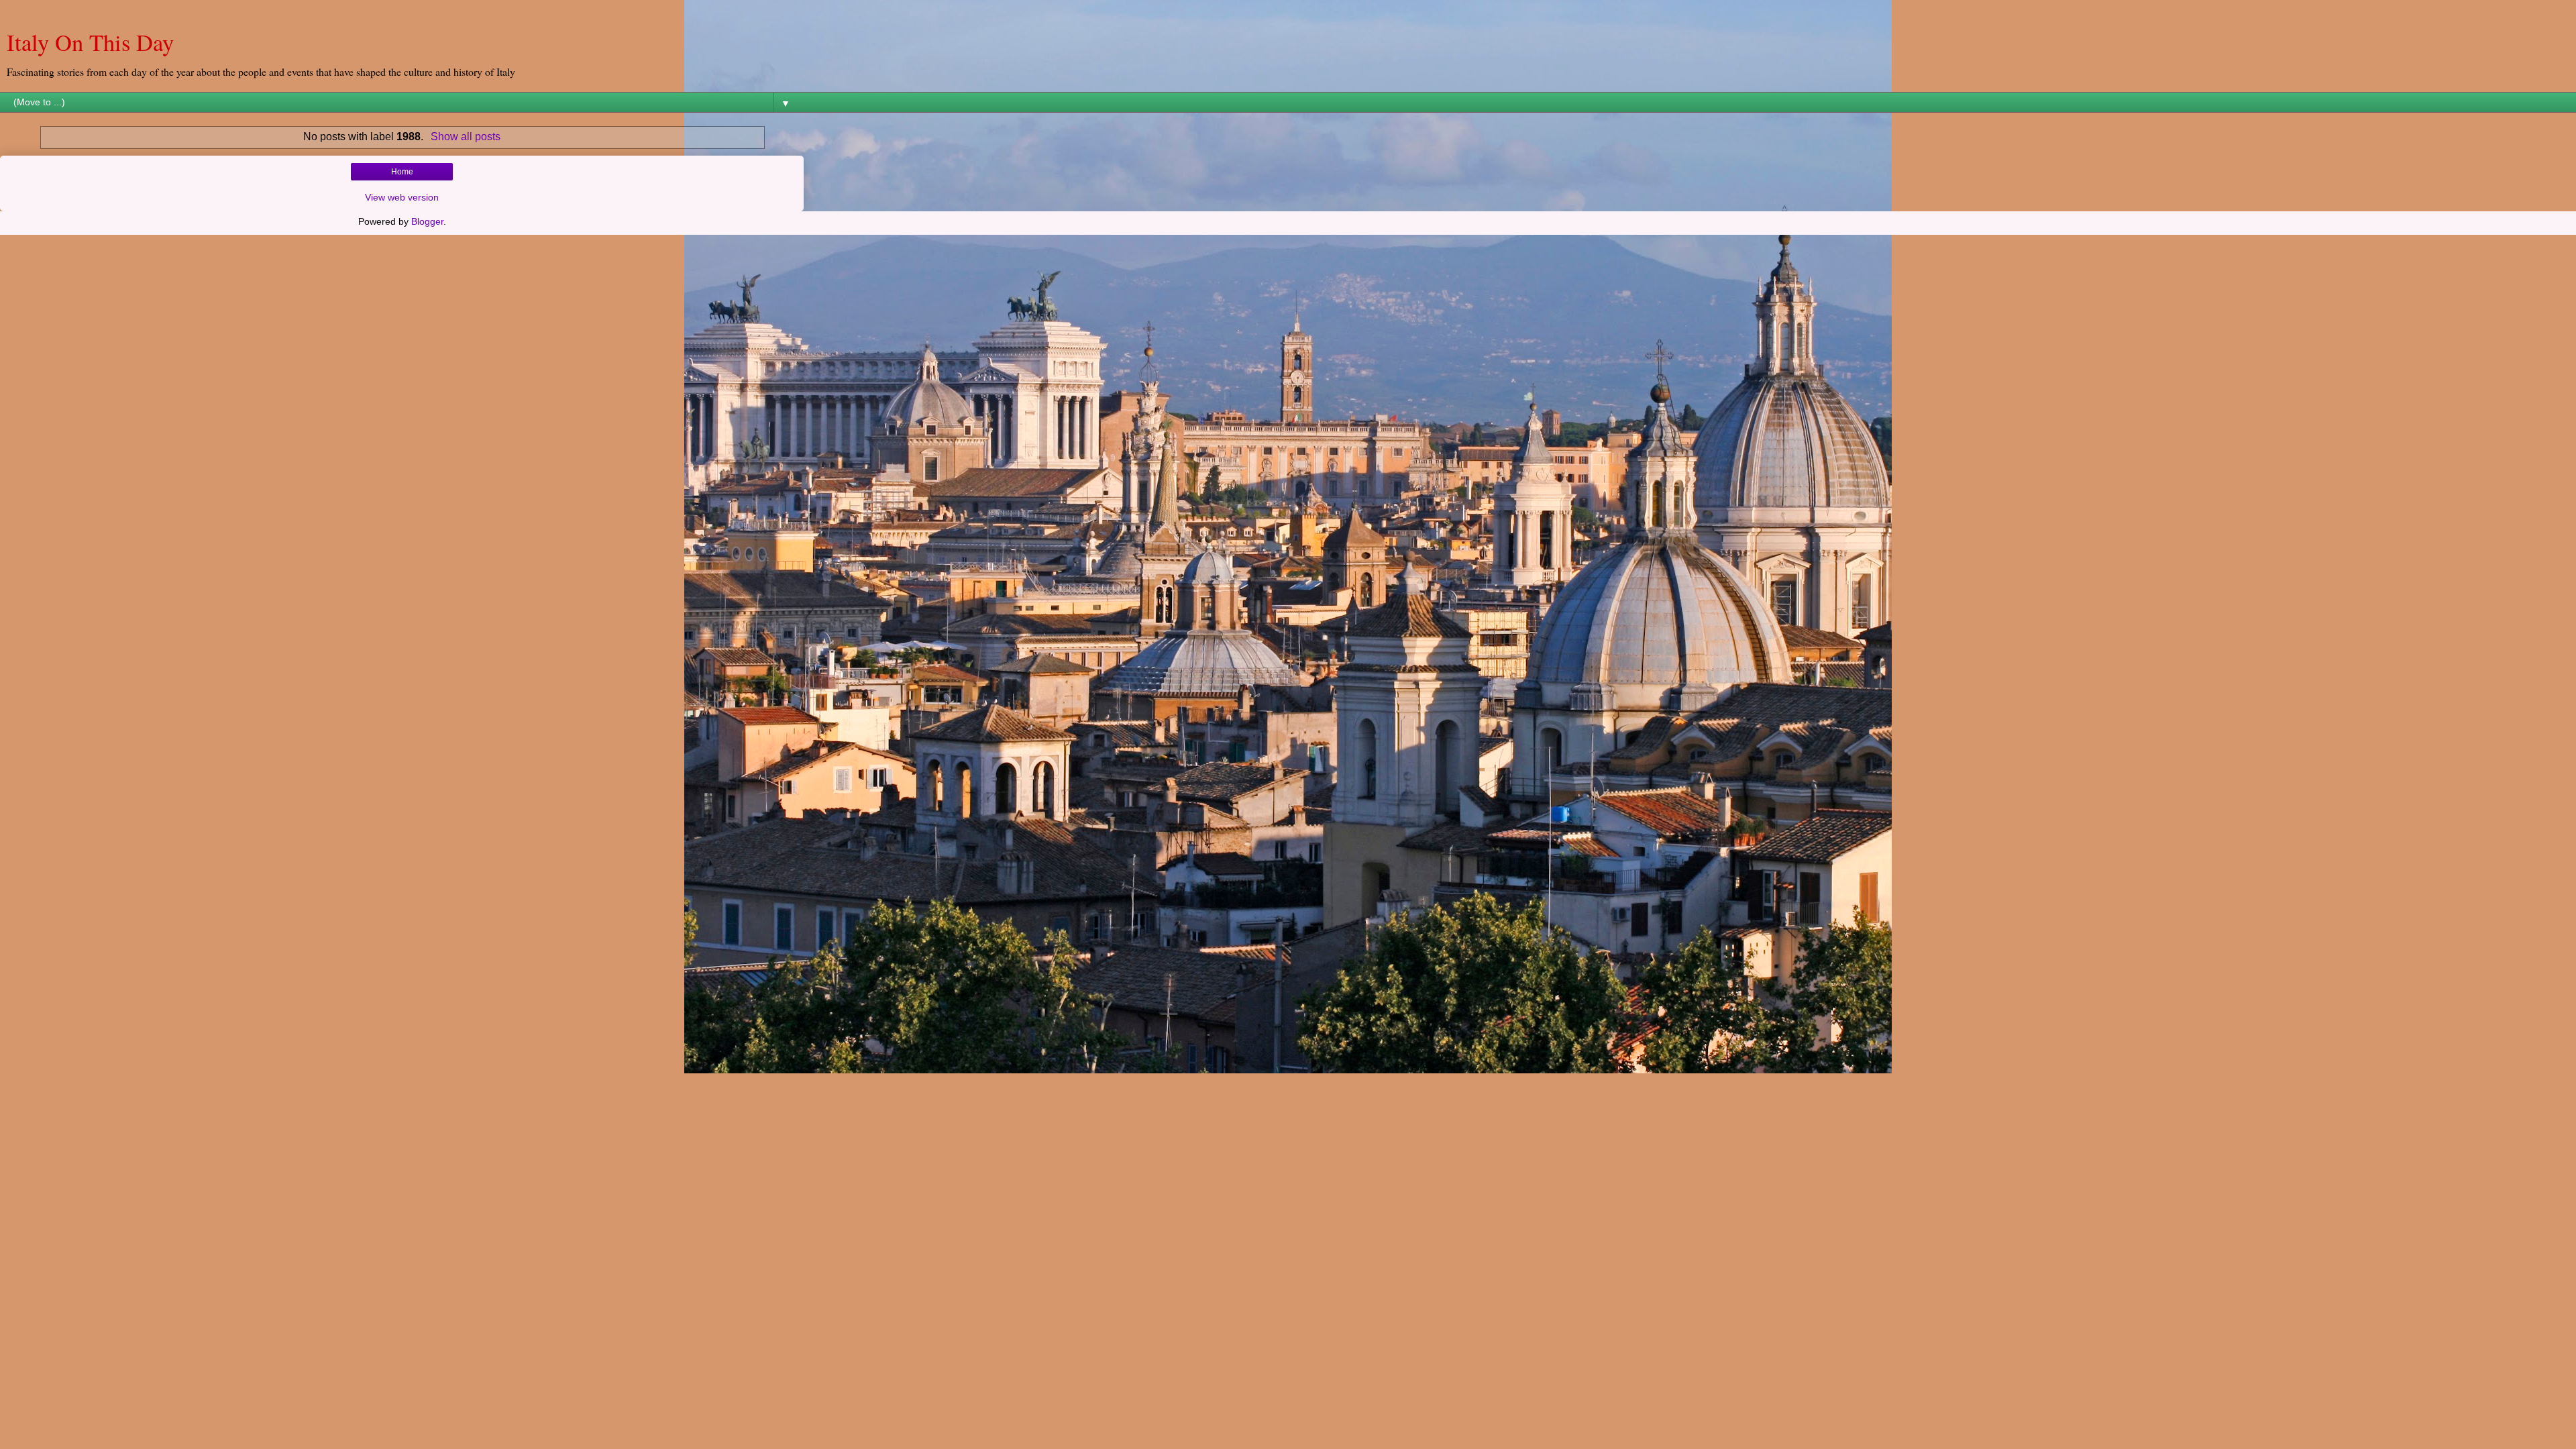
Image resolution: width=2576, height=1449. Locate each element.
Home (402, 172)
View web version (402, 197)
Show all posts (465, 137)
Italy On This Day (90, 42)
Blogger (427, 221)
